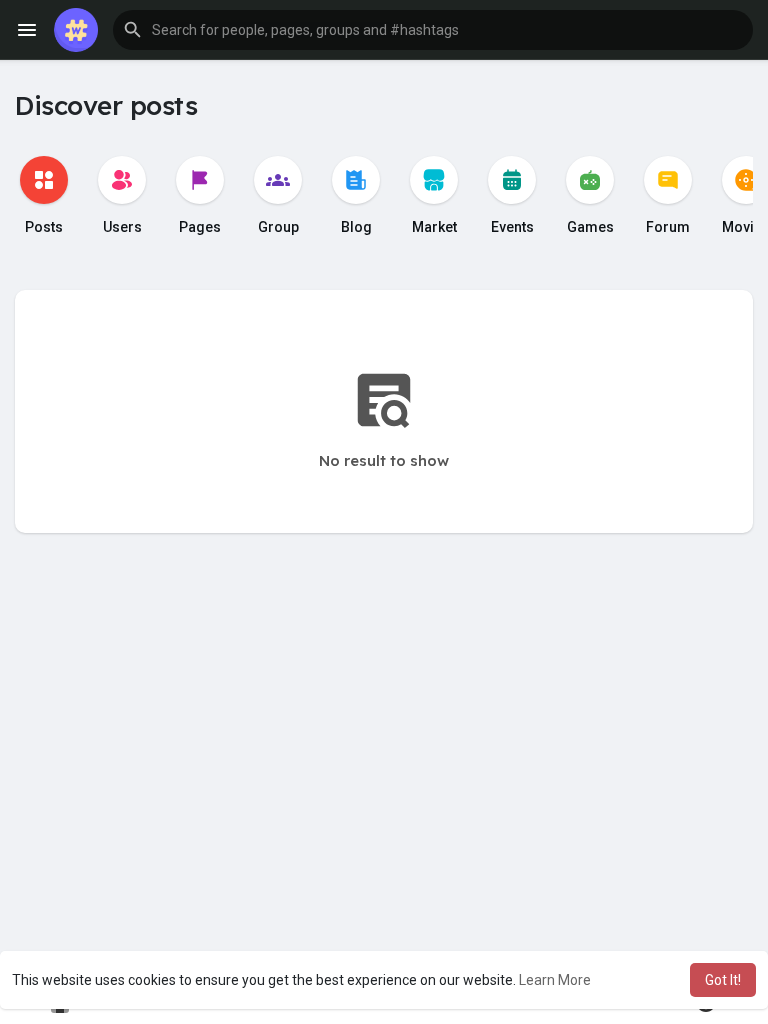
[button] (433, 30)
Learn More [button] (555, 980)
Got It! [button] (723, 980)
